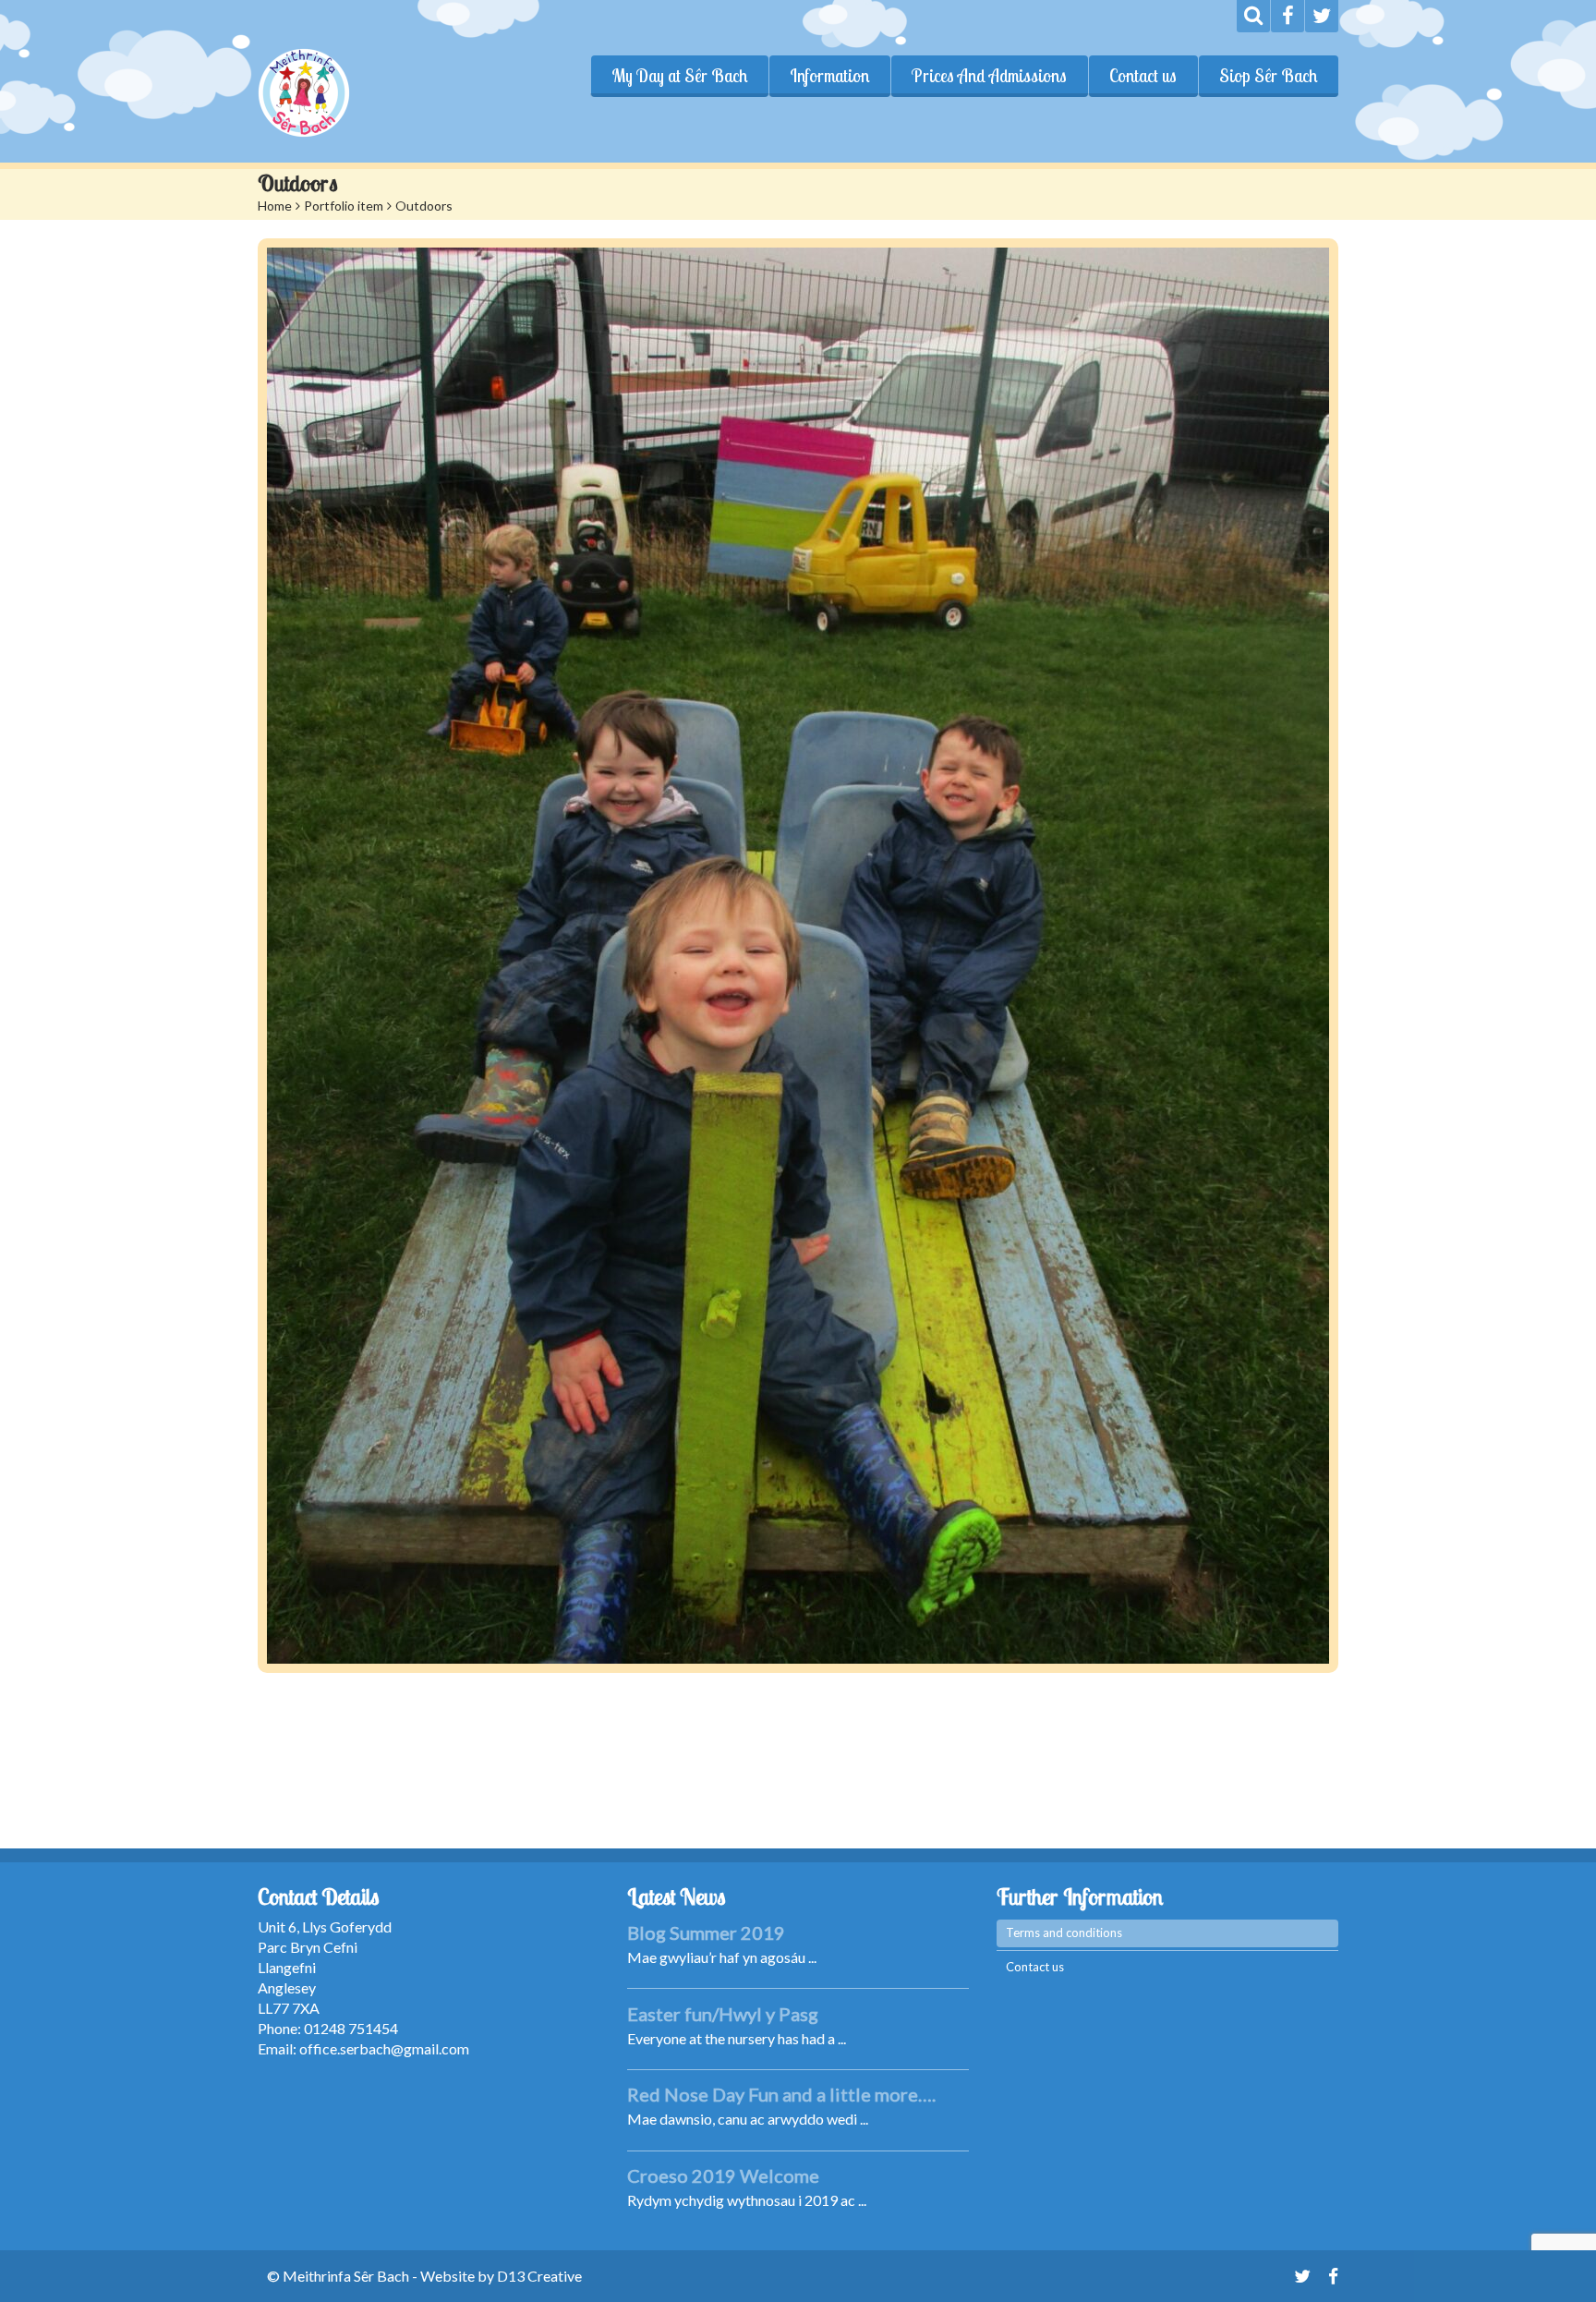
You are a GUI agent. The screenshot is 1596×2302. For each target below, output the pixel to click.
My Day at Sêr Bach (679, 76)
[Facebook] (1288, 16)
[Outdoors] (798, 956)
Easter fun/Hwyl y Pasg (723, 2014)
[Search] (1253, 16)
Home (275, 206)
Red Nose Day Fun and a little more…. (781, 2094)
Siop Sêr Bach (1268, 76)
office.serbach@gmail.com (384, 2048)
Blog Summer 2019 (706, 1932)
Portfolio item (344, 206)
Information (829, 76)
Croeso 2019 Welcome (723, 2175)
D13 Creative (539, 2276)
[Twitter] (1322, 16)
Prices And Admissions (989, 76)
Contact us (1143, 76)
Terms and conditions (1064, 1932)
